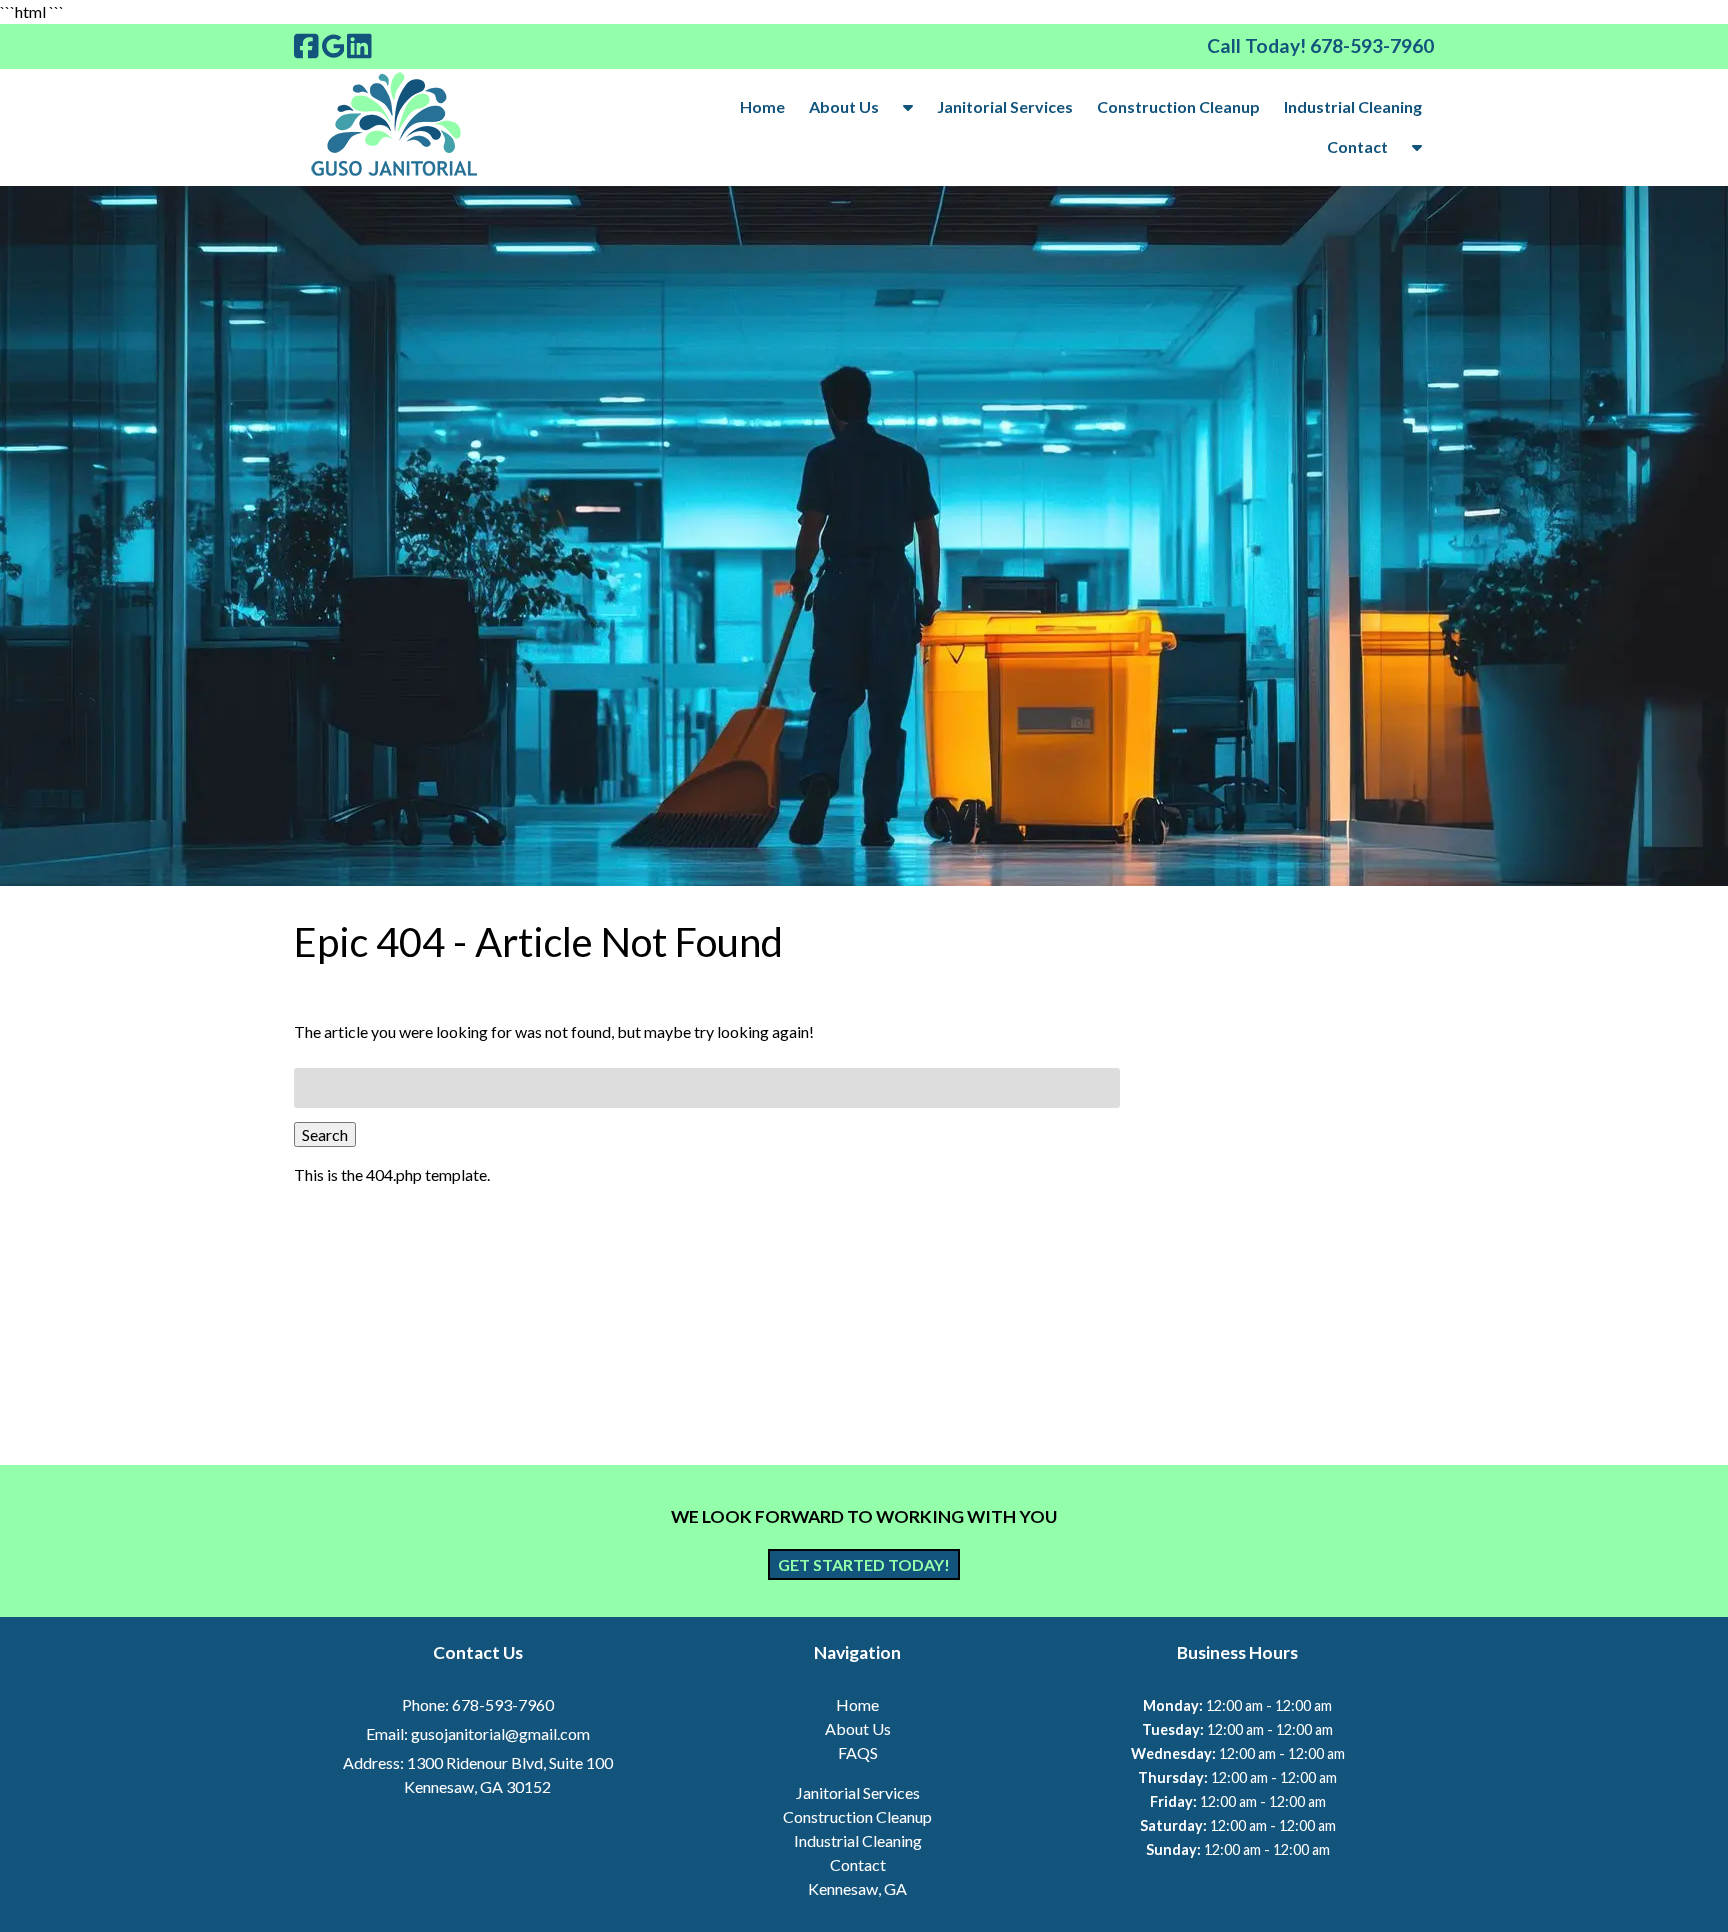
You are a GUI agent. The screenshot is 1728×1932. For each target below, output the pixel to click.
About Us (844, 106)
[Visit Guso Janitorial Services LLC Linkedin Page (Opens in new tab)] (359, 46)
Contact (1357, 146)
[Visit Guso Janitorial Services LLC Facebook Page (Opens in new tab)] (306, 46)
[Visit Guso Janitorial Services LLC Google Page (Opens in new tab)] (333, 46)
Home (762, 106)
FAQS (858, 1752)
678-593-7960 (503, 1704)
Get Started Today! (864, 1564)
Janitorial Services (1005, 106)
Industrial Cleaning (1353, 106)
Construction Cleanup (1178, 106)
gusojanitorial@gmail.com (500, 1733)
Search (325, 1134)
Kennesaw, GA (857, 1888)
